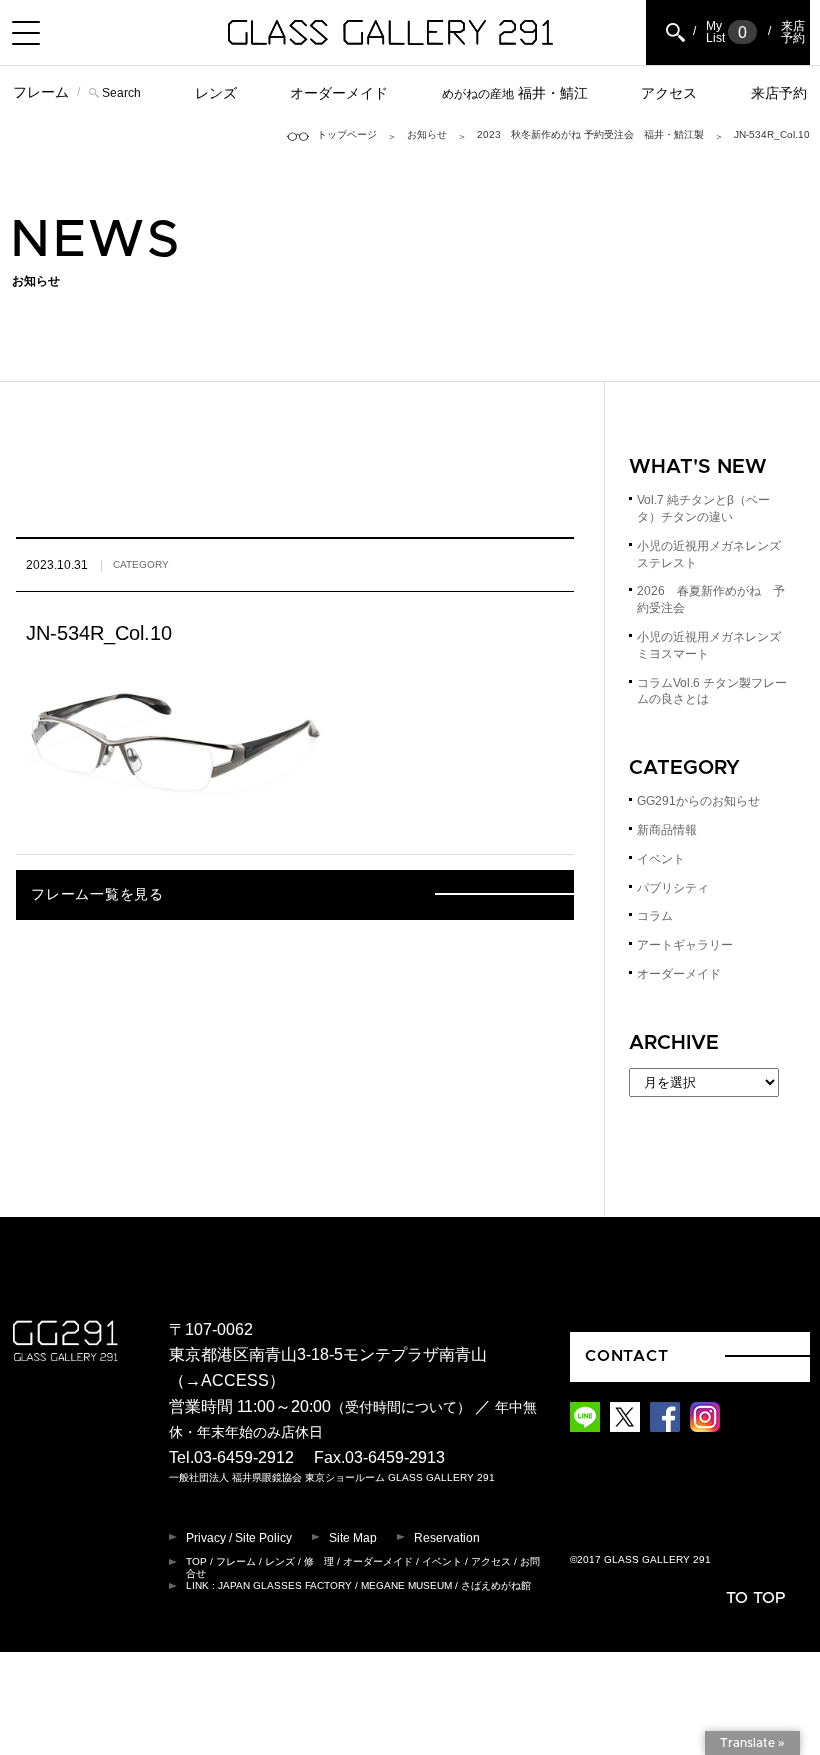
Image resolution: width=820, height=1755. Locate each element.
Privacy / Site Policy (239, 1538)
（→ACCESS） (227, 1380)
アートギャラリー (685, 945)
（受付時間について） (401, 1407)
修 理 (319, 1561)
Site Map (353, 1538)
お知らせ (427, 134)
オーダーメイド (339, 93)
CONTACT (627, 1356)
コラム (655, 916)
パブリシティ (673, 888)
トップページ (347, 134)
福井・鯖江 (515, 93)
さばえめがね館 (496, 1585)
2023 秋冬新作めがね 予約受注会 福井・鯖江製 (590, 134)
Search (121, 93)
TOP (196, 1561)
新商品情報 (667, 830)
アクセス (669, 93)
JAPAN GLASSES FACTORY (285, 1585)
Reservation (447, 1538)
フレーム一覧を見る (97, 895)
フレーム (41, 92)
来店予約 (779, 93)
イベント (661, 859)
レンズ (216, 93)
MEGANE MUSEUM (406, 1585)
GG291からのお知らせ (698, 801)
